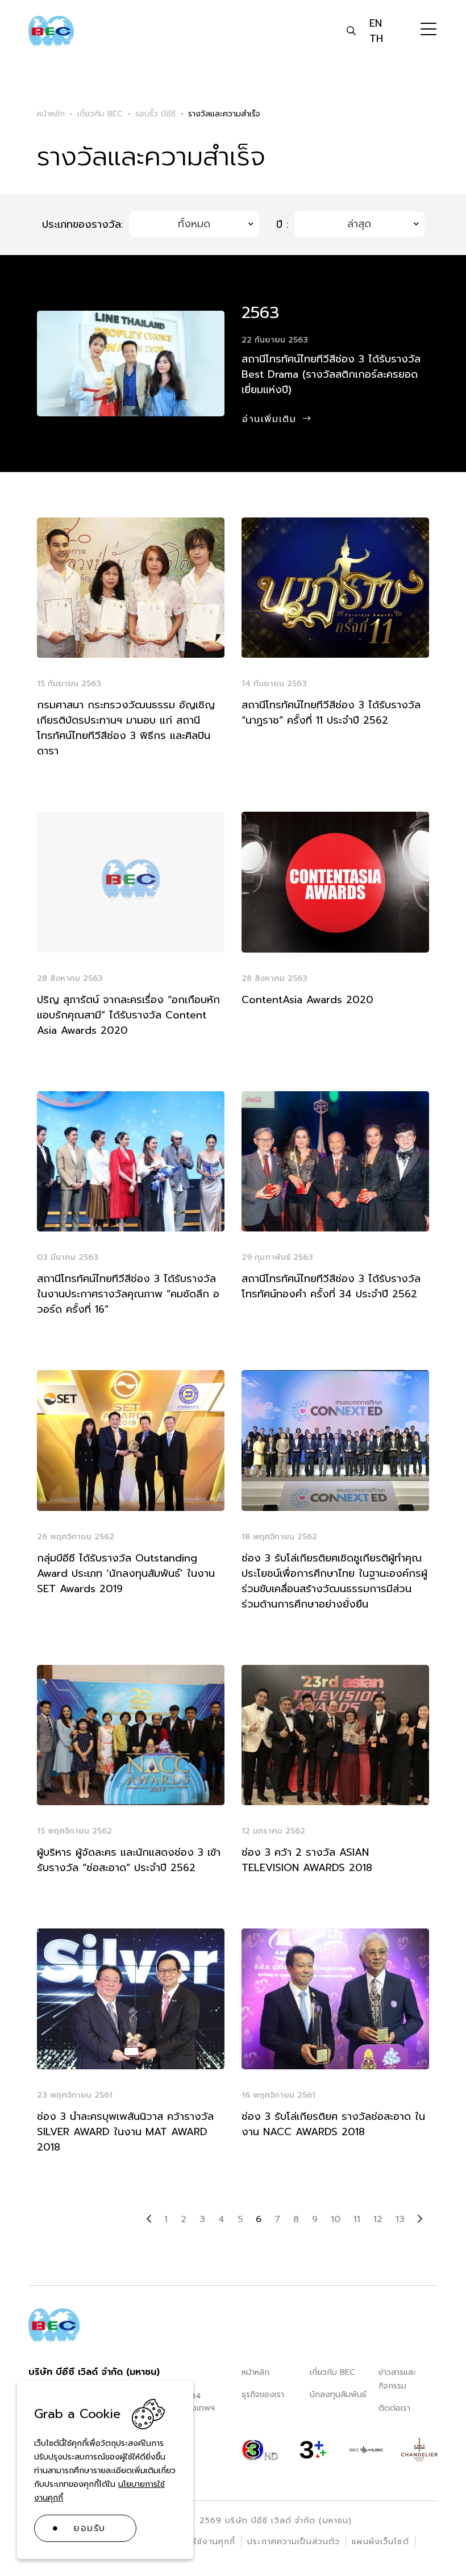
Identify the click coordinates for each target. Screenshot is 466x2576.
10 (336, 2219)
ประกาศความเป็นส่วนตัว (294, 2542)
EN (376, 23)
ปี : (282, 225)
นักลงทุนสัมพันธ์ (338, 2395)
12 (378, 2219)
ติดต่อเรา (394, 2408)
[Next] (420, 2219)
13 (400, 2219)
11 (357, 2219)
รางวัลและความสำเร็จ (224, 114)
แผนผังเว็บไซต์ (380, 2542)
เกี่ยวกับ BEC (332, 2372)
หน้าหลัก (255, 2372)
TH (376, 39)
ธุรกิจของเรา (263, 2395)
